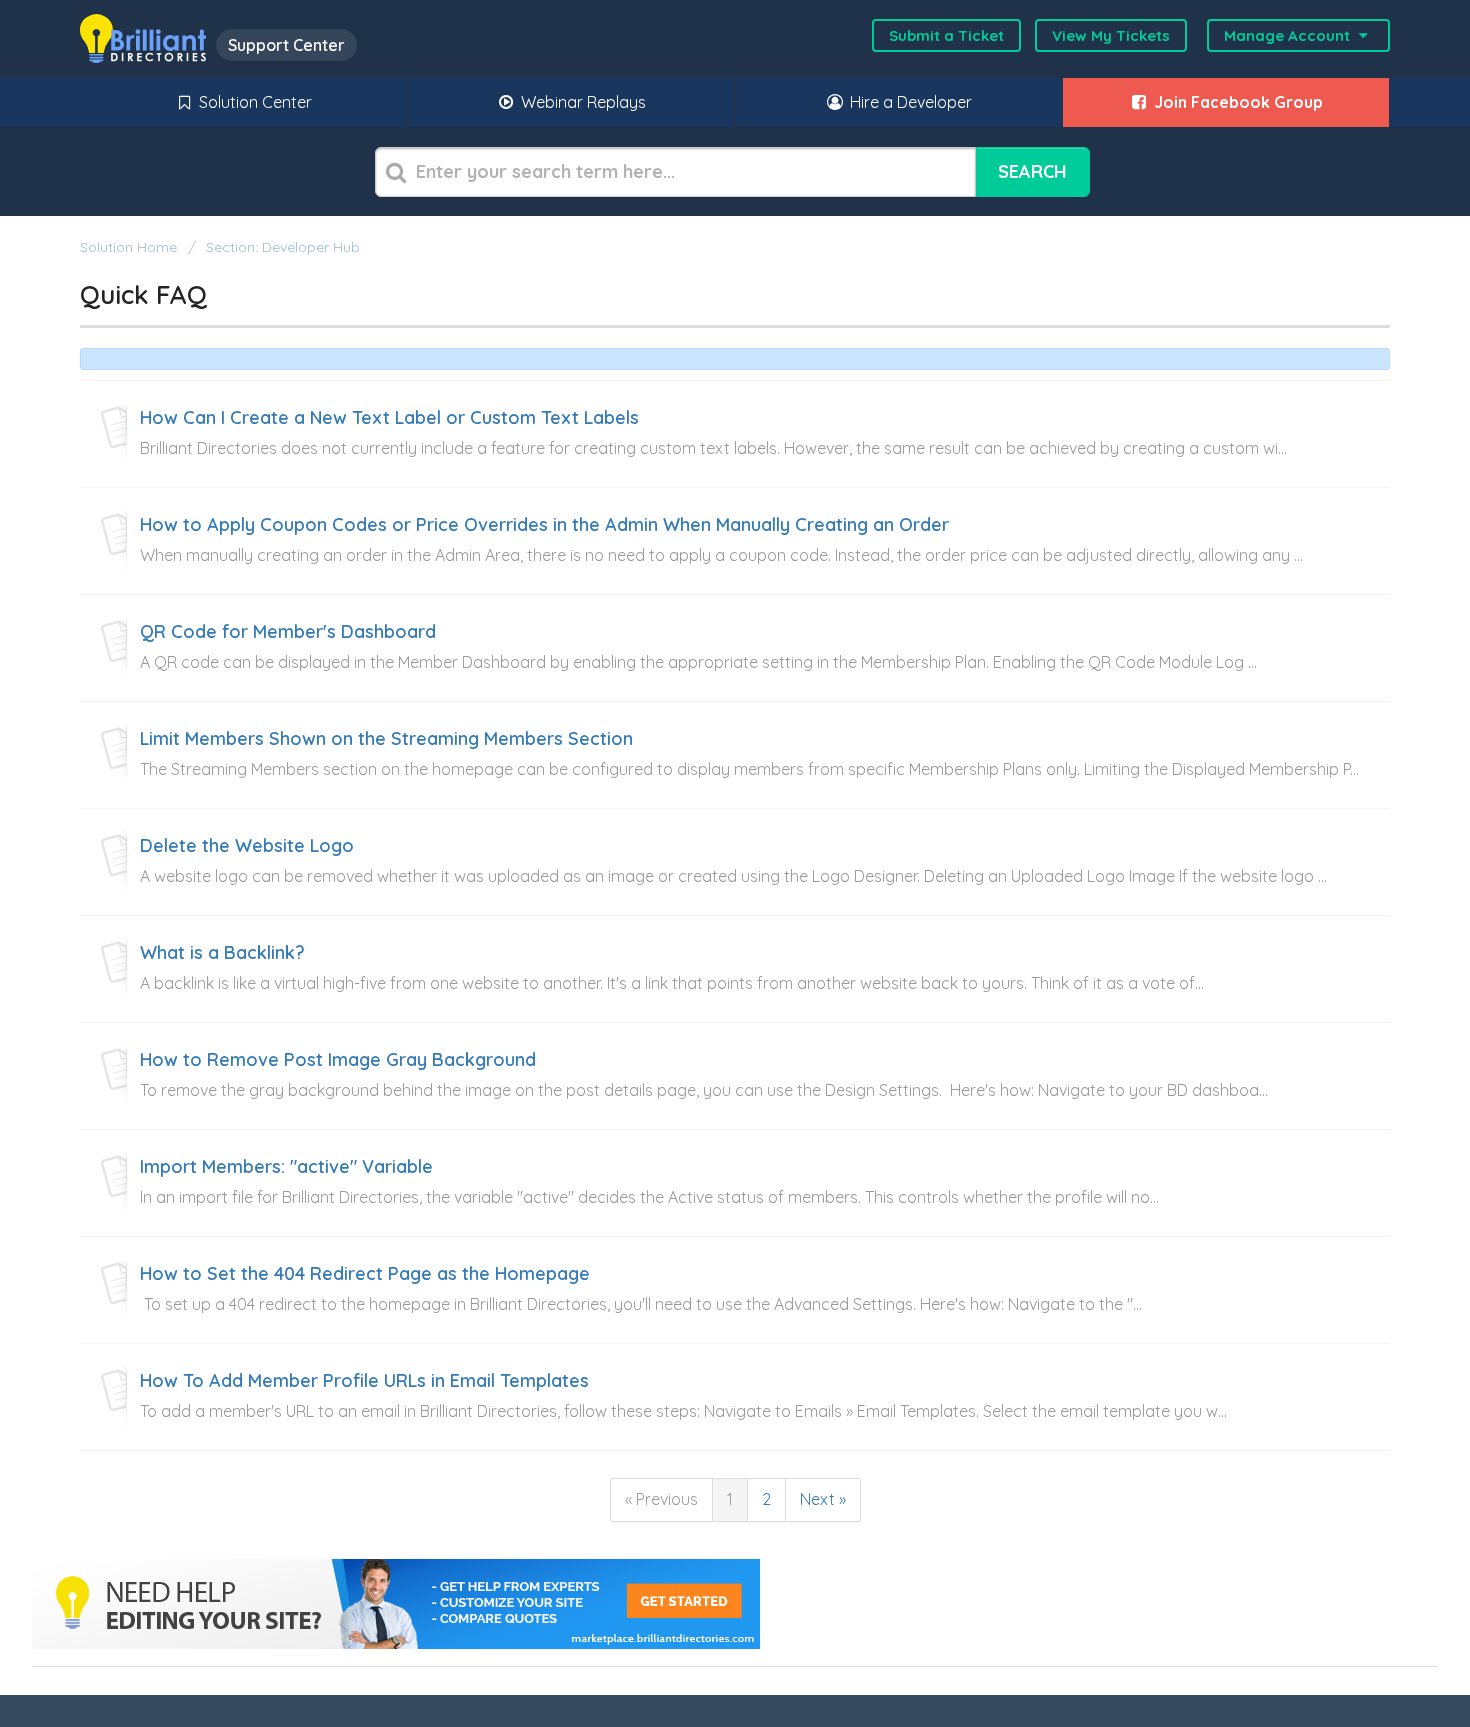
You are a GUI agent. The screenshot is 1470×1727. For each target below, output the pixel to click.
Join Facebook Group (1236, 102)
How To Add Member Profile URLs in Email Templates (364, 1381)
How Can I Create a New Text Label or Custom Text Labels (389, 418)
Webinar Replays (581, 102)
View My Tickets (1111, 35)
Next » (823, 1499)
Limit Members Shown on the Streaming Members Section (386, 739)
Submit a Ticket (946, 35)
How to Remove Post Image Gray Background (338, 1060)
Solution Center (253, 102)
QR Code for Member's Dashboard (288, 632)
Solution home (130, 247)
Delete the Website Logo (247, 846)
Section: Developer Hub (283, 247)
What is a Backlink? (222, 953)
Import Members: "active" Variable (286, 1167)
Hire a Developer (909, 102)
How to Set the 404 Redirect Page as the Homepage (365, 1274)
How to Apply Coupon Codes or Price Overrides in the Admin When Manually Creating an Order (544, 525)
